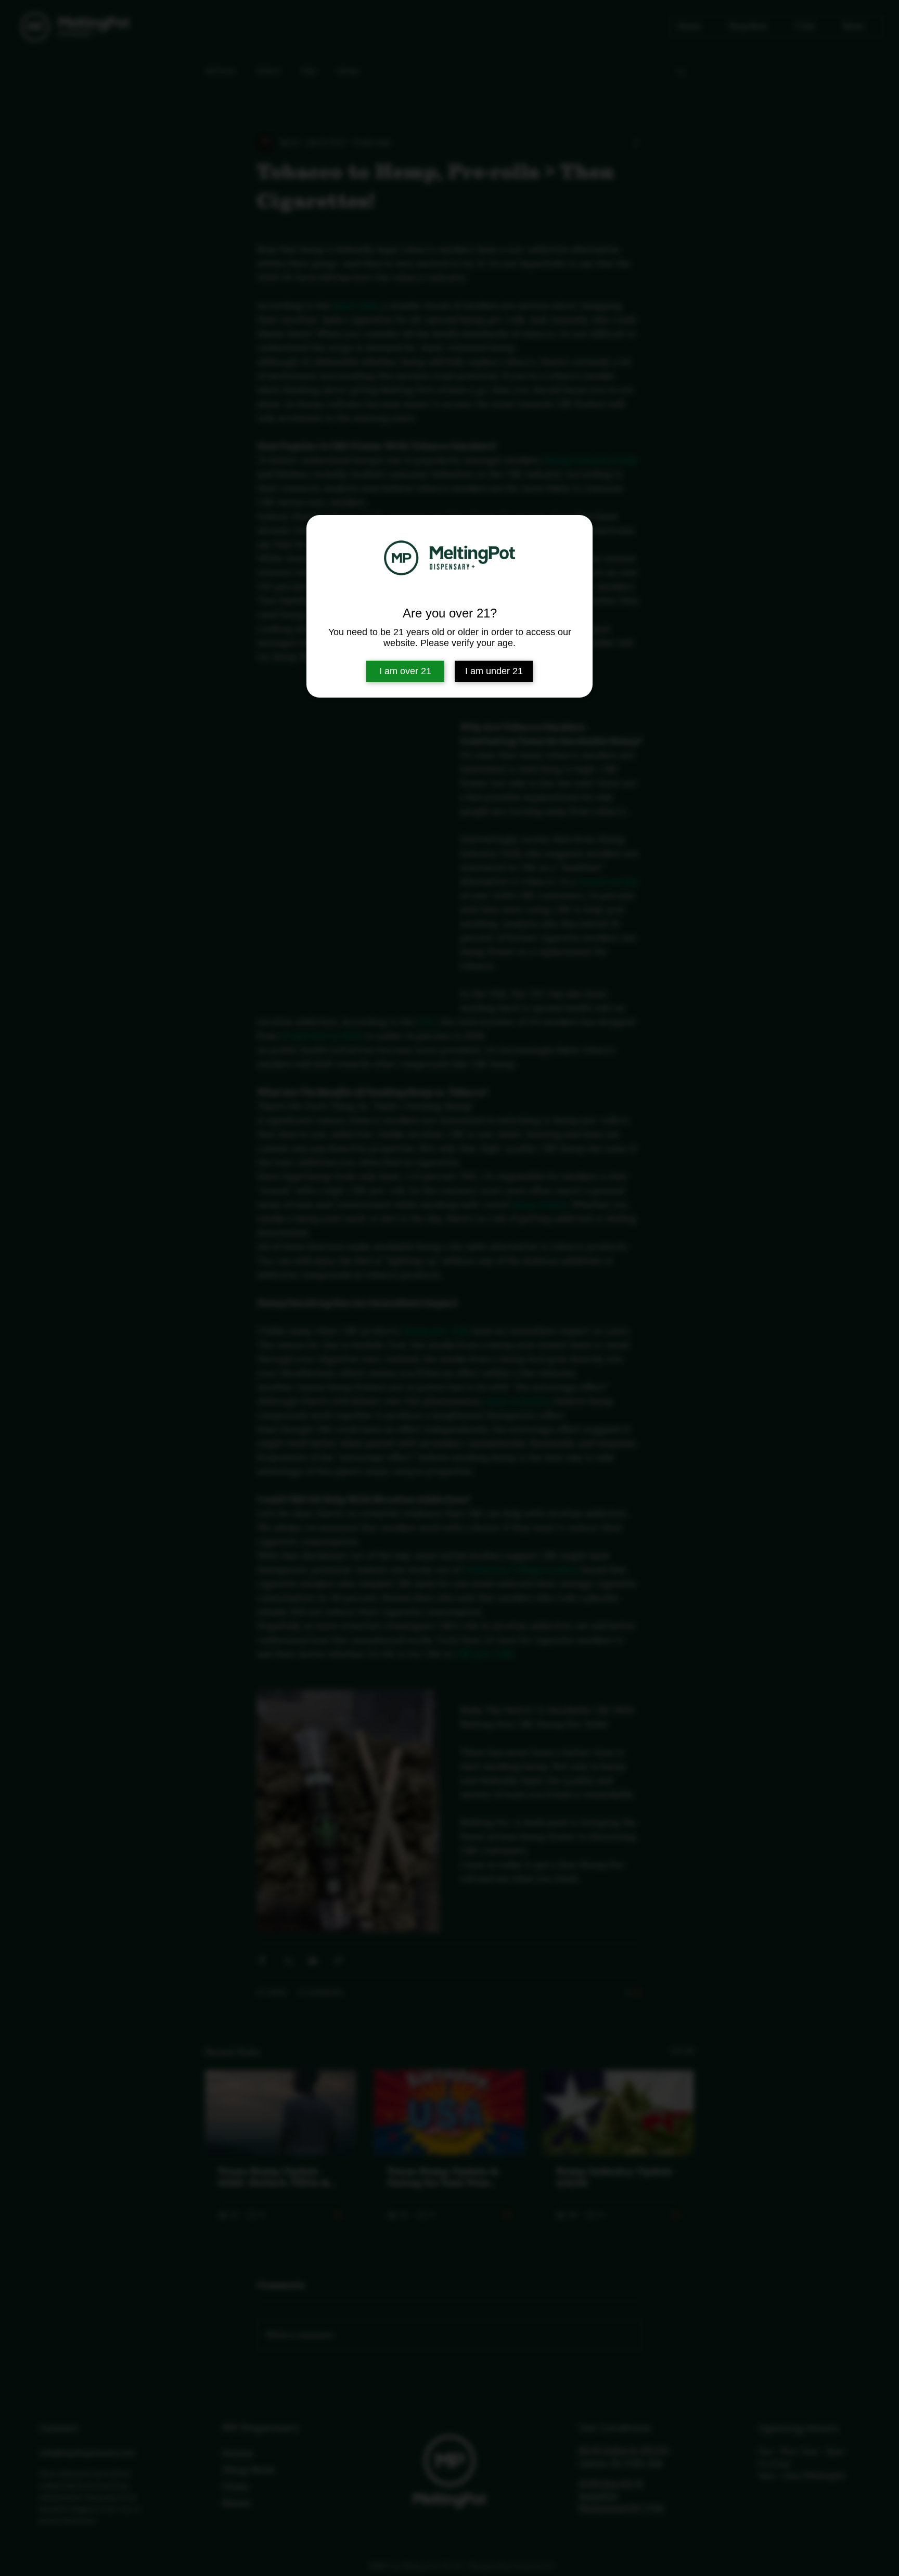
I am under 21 (494, 671)
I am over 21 (405, 671)
